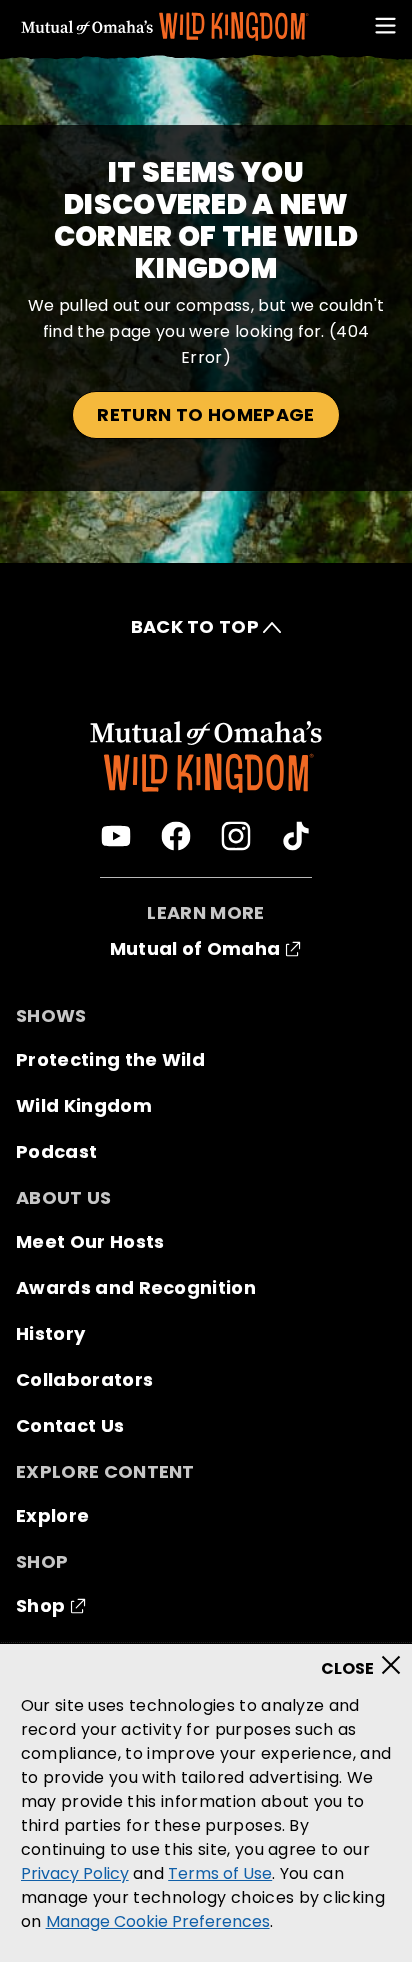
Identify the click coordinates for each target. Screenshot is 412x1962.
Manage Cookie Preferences (158, 1921)
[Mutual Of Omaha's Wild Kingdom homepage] (165, 27)
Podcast (56, 1151)
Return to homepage (205, 414)
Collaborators (84, 1379)
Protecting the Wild (110, 1059)
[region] (206, 1803)
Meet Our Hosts (90, 1241)
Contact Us (70, 1425)
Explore (52, 1515)
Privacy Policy (75, 1873)
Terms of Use (220, 1873)
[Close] (367, 1659)
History (50, 1333)
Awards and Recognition (136, 1287)
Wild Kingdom (84, 1105)
